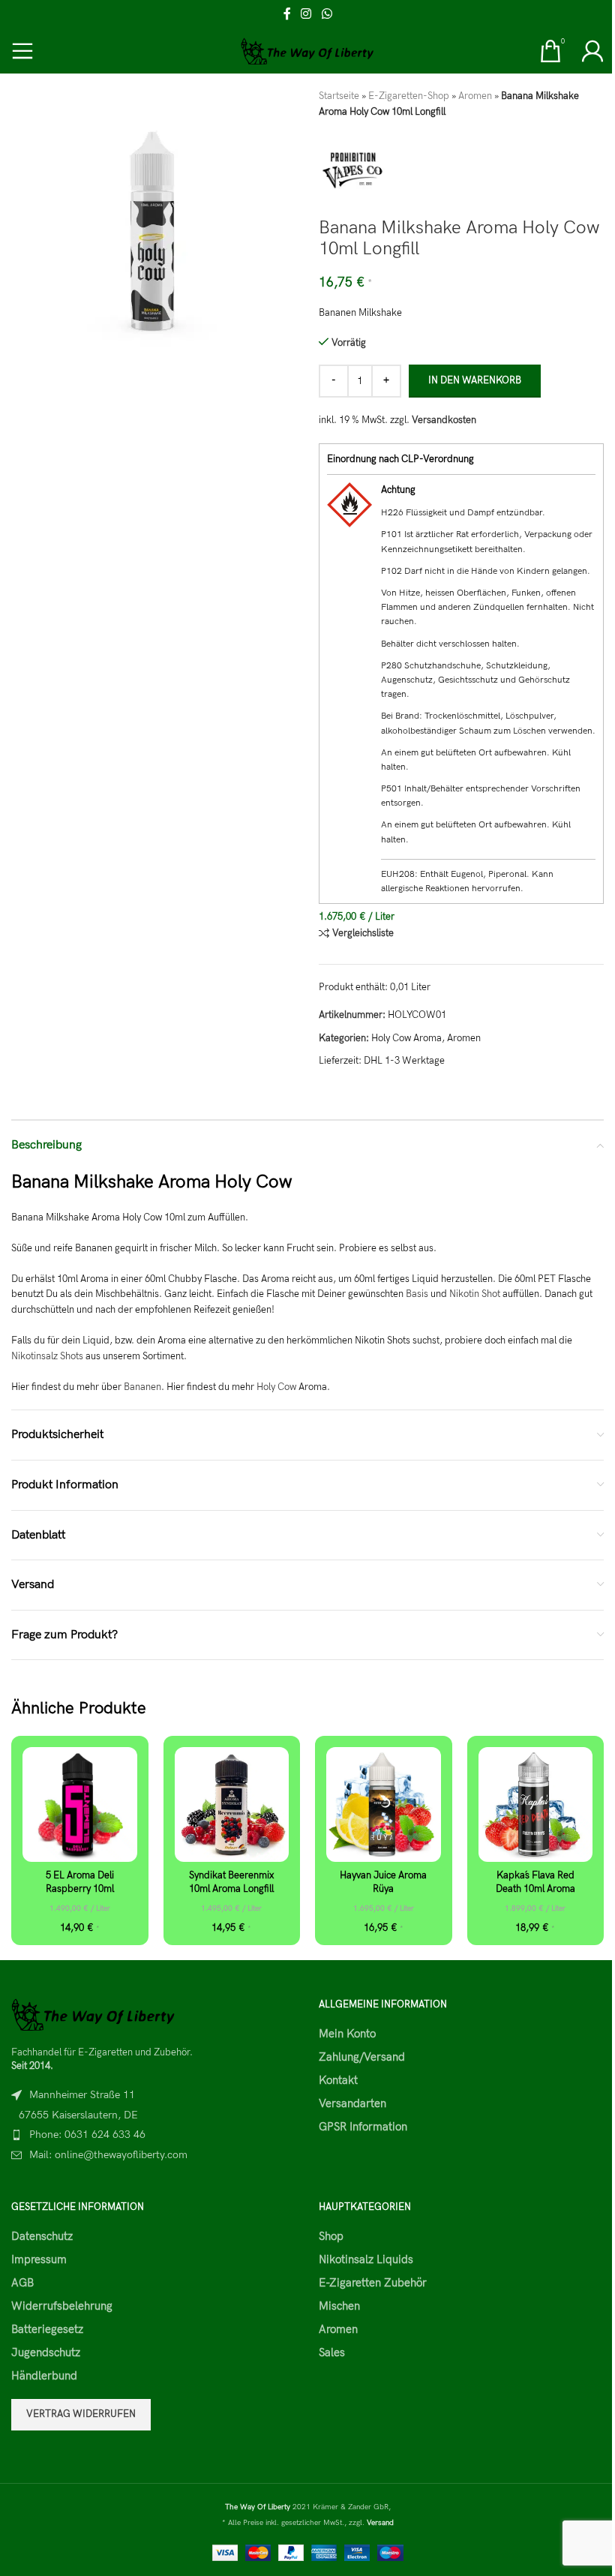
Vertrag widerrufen (81, 2414)
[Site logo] (308, 50)
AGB (22, 2283)
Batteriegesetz (47, 2329)
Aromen (475, 96)
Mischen (339, 2306)
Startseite (339, 96)
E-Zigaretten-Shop (409, 96)
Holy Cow (276, 1387)
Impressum (39, 2259)
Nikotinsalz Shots (47, 1356)
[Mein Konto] (592, 51)
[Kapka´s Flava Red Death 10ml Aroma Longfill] (536, 1804)
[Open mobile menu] (22, 51)
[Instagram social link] (306, 14)
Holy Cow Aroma (406, 1038)
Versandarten (352, 2103)
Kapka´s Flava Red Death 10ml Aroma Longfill (535, 1889)
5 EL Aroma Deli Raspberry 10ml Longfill (80, 1889)
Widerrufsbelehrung (62, 2306)
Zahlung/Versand (362, 2057)
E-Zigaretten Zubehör (373, 2283)
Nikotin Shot (475, 1294)
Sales (332, 2352)
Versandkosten (444, 420)
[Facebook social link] (287, 14)
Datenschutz (42, 2236)
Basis (417, 1294)
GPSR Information (363, 2127)
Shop (331, 2236)
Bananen (142, 1387)
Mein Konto (347, 2034)
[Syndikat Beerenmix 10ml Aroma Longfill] (232, 1804)
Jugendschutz (46, 2352)
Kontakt (338, 2080)
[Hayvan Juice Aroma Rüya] (384, 1804)
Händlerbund (44, 2376)
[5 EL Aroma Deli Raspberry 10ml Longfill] (80, 1804)
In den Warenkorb (475, 380)
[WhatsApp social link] (327, 14)
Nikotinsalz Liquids (366, 2259)
